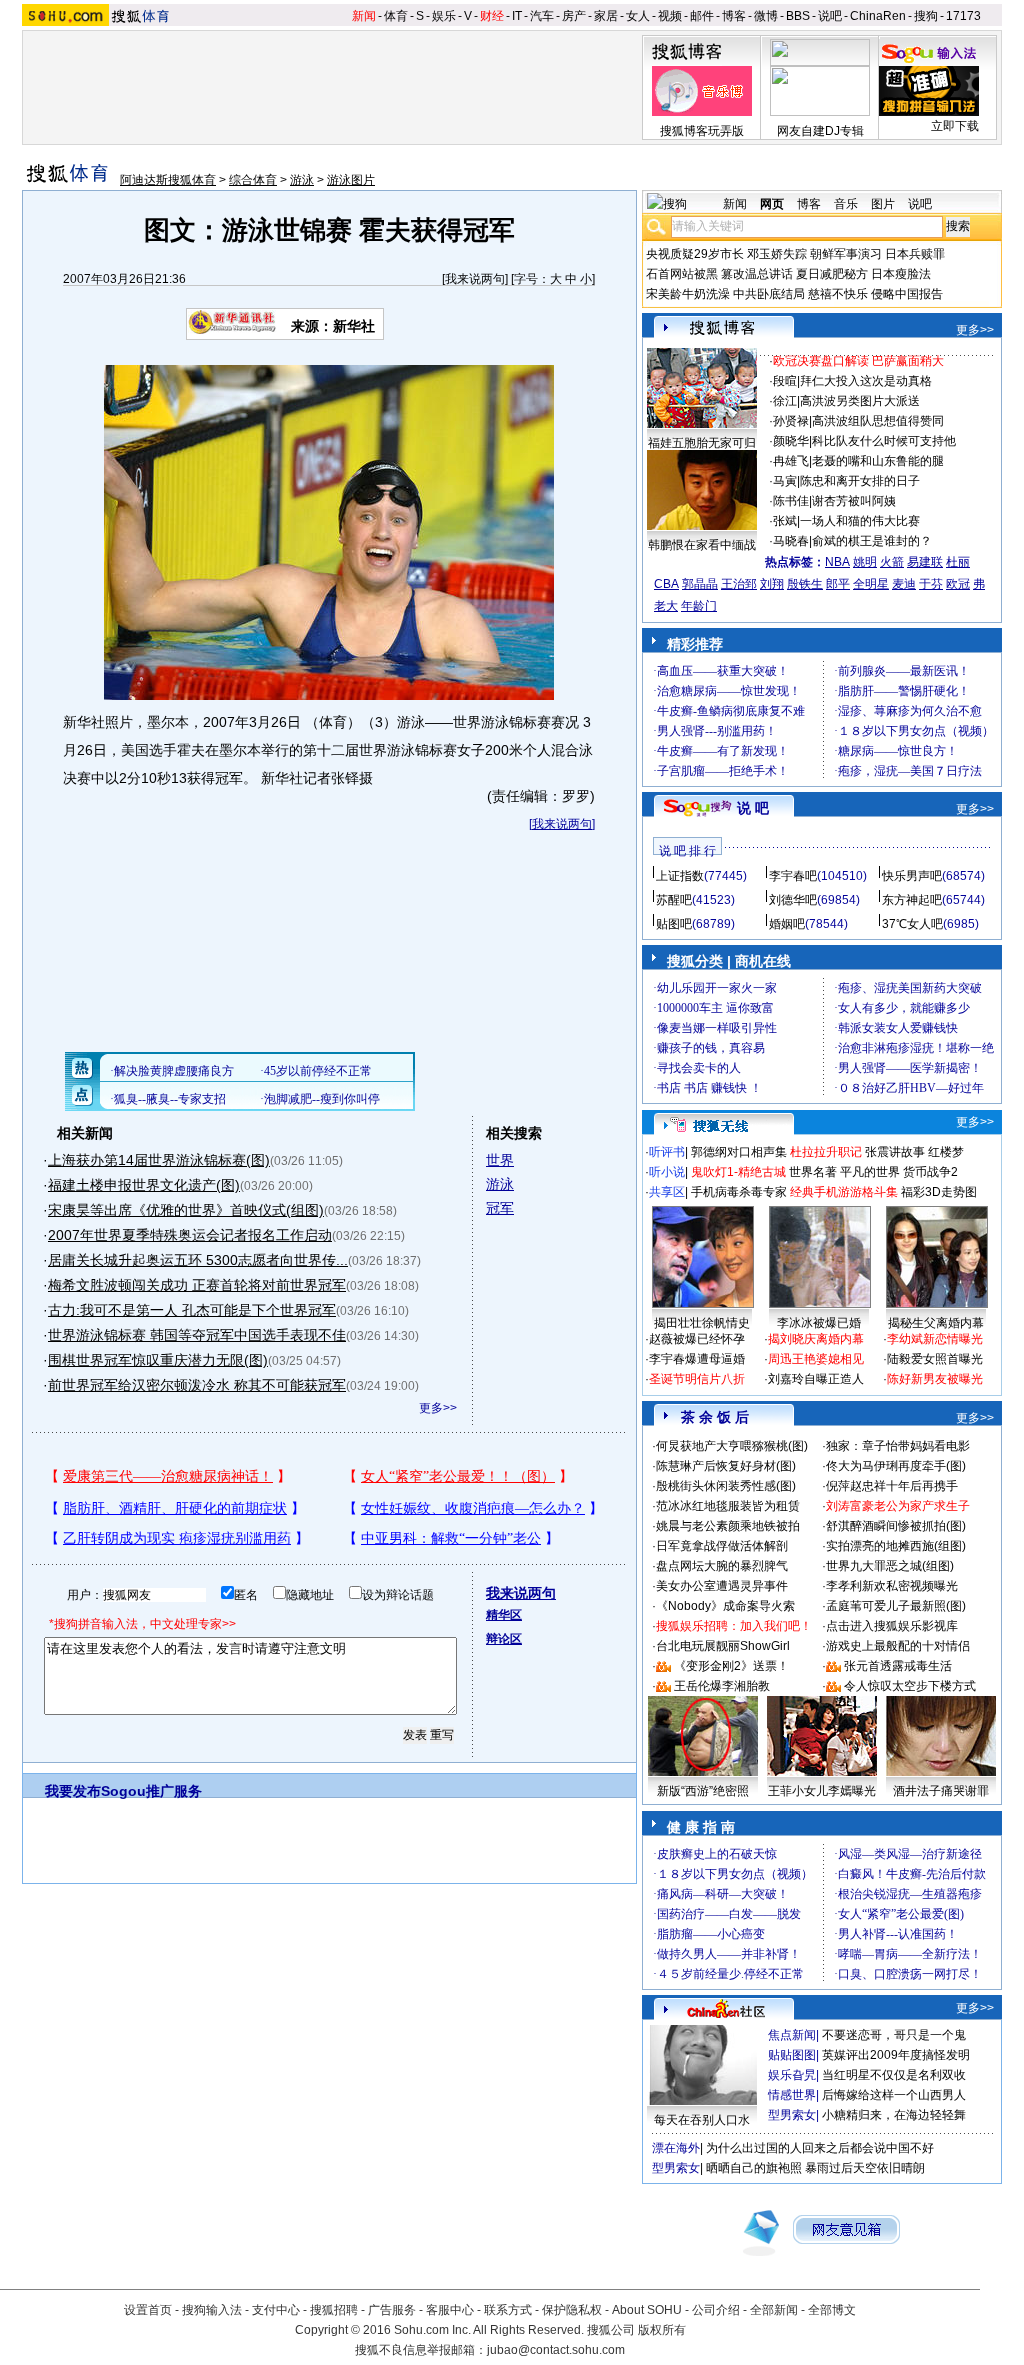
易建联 (925, 562)
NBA (837, 562)
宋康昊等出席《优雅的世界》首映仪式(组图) (186, 1210)
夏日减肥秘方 (832, 274)
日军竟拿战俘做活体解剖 (722, 1546)
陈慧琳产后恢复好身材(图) (726, 1466)
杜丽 (958, 562)
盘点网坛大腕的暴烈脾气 (722, 1566)
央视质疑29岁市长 (695, 254)
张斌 (785, 521)
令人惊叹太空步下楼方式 (910, 1686)
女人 (638, 16)
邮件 (702, 16)
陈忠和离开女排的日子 (860, 481)
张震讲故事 (895, 1152)
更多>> (438, 1408)
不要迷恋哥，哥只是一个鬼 (894, 2035)
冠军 (500, 1208)
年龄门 (699, 606)
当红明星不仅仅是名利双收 (894, 2075)
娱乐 (444, 16)
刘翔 (772, 584)
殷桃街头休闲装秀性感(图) (726, 1486)
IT (517, 16)
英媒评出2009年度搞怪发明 (896, 2055)
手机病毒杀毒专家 (739, 1192)
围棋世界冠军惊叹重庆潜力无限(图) (158, 1360)
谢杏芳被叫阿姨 (854, 501)
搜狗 (926, 16)
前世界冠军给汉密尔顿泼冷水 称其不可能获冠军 (197, 1385)
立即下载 (955, 126)
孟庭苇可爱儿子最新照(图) (896, 1606)
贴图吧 (674, 924)
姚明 (865, 562)
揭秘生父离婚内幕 (936, 1323)
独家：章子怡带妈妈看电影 (898, 1446)
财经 (492, 16)
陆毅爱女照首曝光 (935, 1359)
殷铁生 (805, 584)
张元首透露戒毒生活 (898, 1666)
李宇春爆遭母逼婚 (697, 1359)
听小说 (667, 1172)
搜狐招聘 (334, 2310)
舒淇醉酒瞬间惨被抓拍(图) (896, 1526)
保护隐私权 (572, 2310)
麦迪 (904, 584)
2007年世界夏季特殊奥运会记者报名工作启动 (190, 1235)
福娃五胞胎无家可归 (702, 443)
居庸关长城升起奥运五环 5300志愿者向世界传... (198, 1260)
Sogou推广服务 (151, 1791)
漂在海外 (676, 2148)
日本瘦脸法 (901, 274)
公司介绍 (716, 2310)
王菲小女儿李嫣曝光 (822, 1791)
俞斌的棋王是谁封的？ (872, 541)
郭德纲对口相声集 (739, 1152)
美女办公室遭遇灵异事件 (722, 1586)
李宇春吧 (793, 876)
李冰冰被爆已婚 (819, 1323)
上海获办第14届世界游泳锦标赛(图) (159, 1160)
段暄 (785, 381)
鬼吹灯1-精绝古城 (738, 1172)
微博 (766, 16)
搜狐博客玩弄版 (702, 131)
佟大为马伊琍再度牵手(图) (896, 1466)
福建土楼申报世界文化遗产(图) (144, 1185)
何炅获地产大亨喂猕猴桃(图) (732, 1446)
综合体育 (253, 180)
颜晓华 (791, 441)
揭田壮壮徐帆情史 (702, 1323)
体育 (396, 16)
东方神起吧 (912, 900)
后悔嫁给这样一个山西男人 (894, 2095)
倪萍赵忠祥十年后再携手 (892, 1486)
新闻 (364, 16)
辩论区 (504, 1639)
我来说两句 (475, 279)
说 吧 (753, 808)
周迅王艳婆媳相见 (816, 1359)
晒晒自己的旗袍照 (754, 2168)
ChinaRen (878, 16)
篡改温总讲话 (757, 274)
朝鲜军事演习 (846, 254)
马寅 (785, 481)
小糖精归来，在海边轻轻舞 (894, 2115)
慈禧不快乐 (838, 294)
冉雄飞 (791, 461)
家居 (606, 16)
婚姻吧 (787, 924)
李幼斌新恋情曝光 (935, 1339)
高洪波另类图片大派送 (860, 401)
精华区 (504, 1615)
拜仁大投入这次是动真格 (866, 381)
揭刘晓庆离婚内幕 (816, 1339)
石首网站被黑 (682, 274)
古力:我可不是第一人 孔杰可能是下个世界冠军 (192, 1310)
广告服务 (392, 2310)
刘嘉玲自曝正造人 (816, 1379)
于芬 (931, 584)
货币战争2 (930, 1172)
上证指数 (680, 876)
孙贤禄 (791, 421)
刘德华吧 (793, 900)
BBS (798, 16)
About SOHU (647, 2310)
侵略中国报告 (907, 294)
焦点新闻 (792, 2035)
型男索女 (792, 2115)
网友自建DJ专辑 (820, 131)
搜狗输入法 (212, 2310)
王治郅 (739, 584)
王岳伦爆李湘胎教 (722, 1686)
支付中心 (276, 2310)
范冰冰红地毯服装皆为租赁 (728, 1506)
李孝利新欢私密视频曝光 (892, 1586)
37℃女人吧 (912, 924)
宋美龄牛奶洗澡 (688, 294)
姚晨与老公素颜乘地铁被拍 (728, 1526)
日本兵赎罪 (915, 254)
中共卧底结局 (769, 294)
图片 (883, 204)
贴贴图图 (792, 2055)
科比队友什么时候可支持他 (884, 441)
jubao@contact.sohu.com (556, 2350)
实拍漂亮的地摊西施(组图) (896, 1546)
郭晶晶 (700, 584)
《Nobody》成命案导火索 (725, 1606)
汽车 (542, 16)
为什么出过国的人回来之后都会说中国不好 (820, 2148)
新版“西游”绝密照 (703, 1791)
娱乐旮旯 (792, 2075)
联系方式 (508, 2310)
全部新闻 (774, 2310)
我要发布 (73, 1791)
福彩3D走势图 (939, 1192)
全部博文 (832, 2310)
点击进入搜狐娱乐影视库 (892, 1626)
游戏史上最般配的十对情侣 (898, 1646)
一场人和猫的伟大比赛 (860, 521)
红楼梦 (946, 1152)
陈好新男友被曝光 (935, 1379)
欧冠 (958, 584)
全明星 (871, 584)
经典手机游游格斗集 (844, 1192)
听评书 (667, 1152)
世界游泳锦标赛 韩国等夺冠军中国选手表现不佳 (197, 1335)
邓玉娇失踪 (777, 254)
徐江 (785, 401)
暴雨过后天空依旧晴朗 (865, 2168)
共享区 (667, 1192)
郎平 (838, 584)
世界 (500, 1160)
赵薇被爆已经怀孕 (697, 1339)
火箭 (892, 562)
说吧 (830, 16)
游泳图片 (351, 180)
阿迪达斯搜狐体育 (168, 180)
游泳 (302, 180)
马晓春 (791, 541)
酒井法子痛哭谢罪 (941, 1791)
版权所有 (662, 2330)
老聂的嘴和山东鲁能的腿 (878, 461)
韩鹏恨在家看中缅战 (702, 545)
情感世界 (792, 2095)
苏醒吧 (674, 900)
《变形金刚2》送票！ (731, 1666)
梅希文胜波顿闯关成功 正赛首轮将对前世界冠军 (197, 1285)
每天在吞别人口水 (702, 2120)
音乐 (846, 204)
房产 (574, 16)
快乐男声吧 (912, 876)
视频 (670, 16)
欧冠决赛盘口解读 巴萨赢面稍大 (858, 361)
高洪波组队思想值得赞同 (878, 421)
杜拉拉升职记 (826, 1152)
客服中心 (450, 2310)
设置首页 (148, 2310)
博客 (734, 16)
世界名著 (813, 1172)
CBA (666, 584)
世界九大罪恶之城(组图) (890, 1566)
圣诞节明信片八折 (697, 1379)
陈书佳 (791, 501)
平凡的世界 (870, 1172)
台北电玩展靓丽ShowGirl (723, 1646)
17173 (963, 16)
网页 (772, 204)
